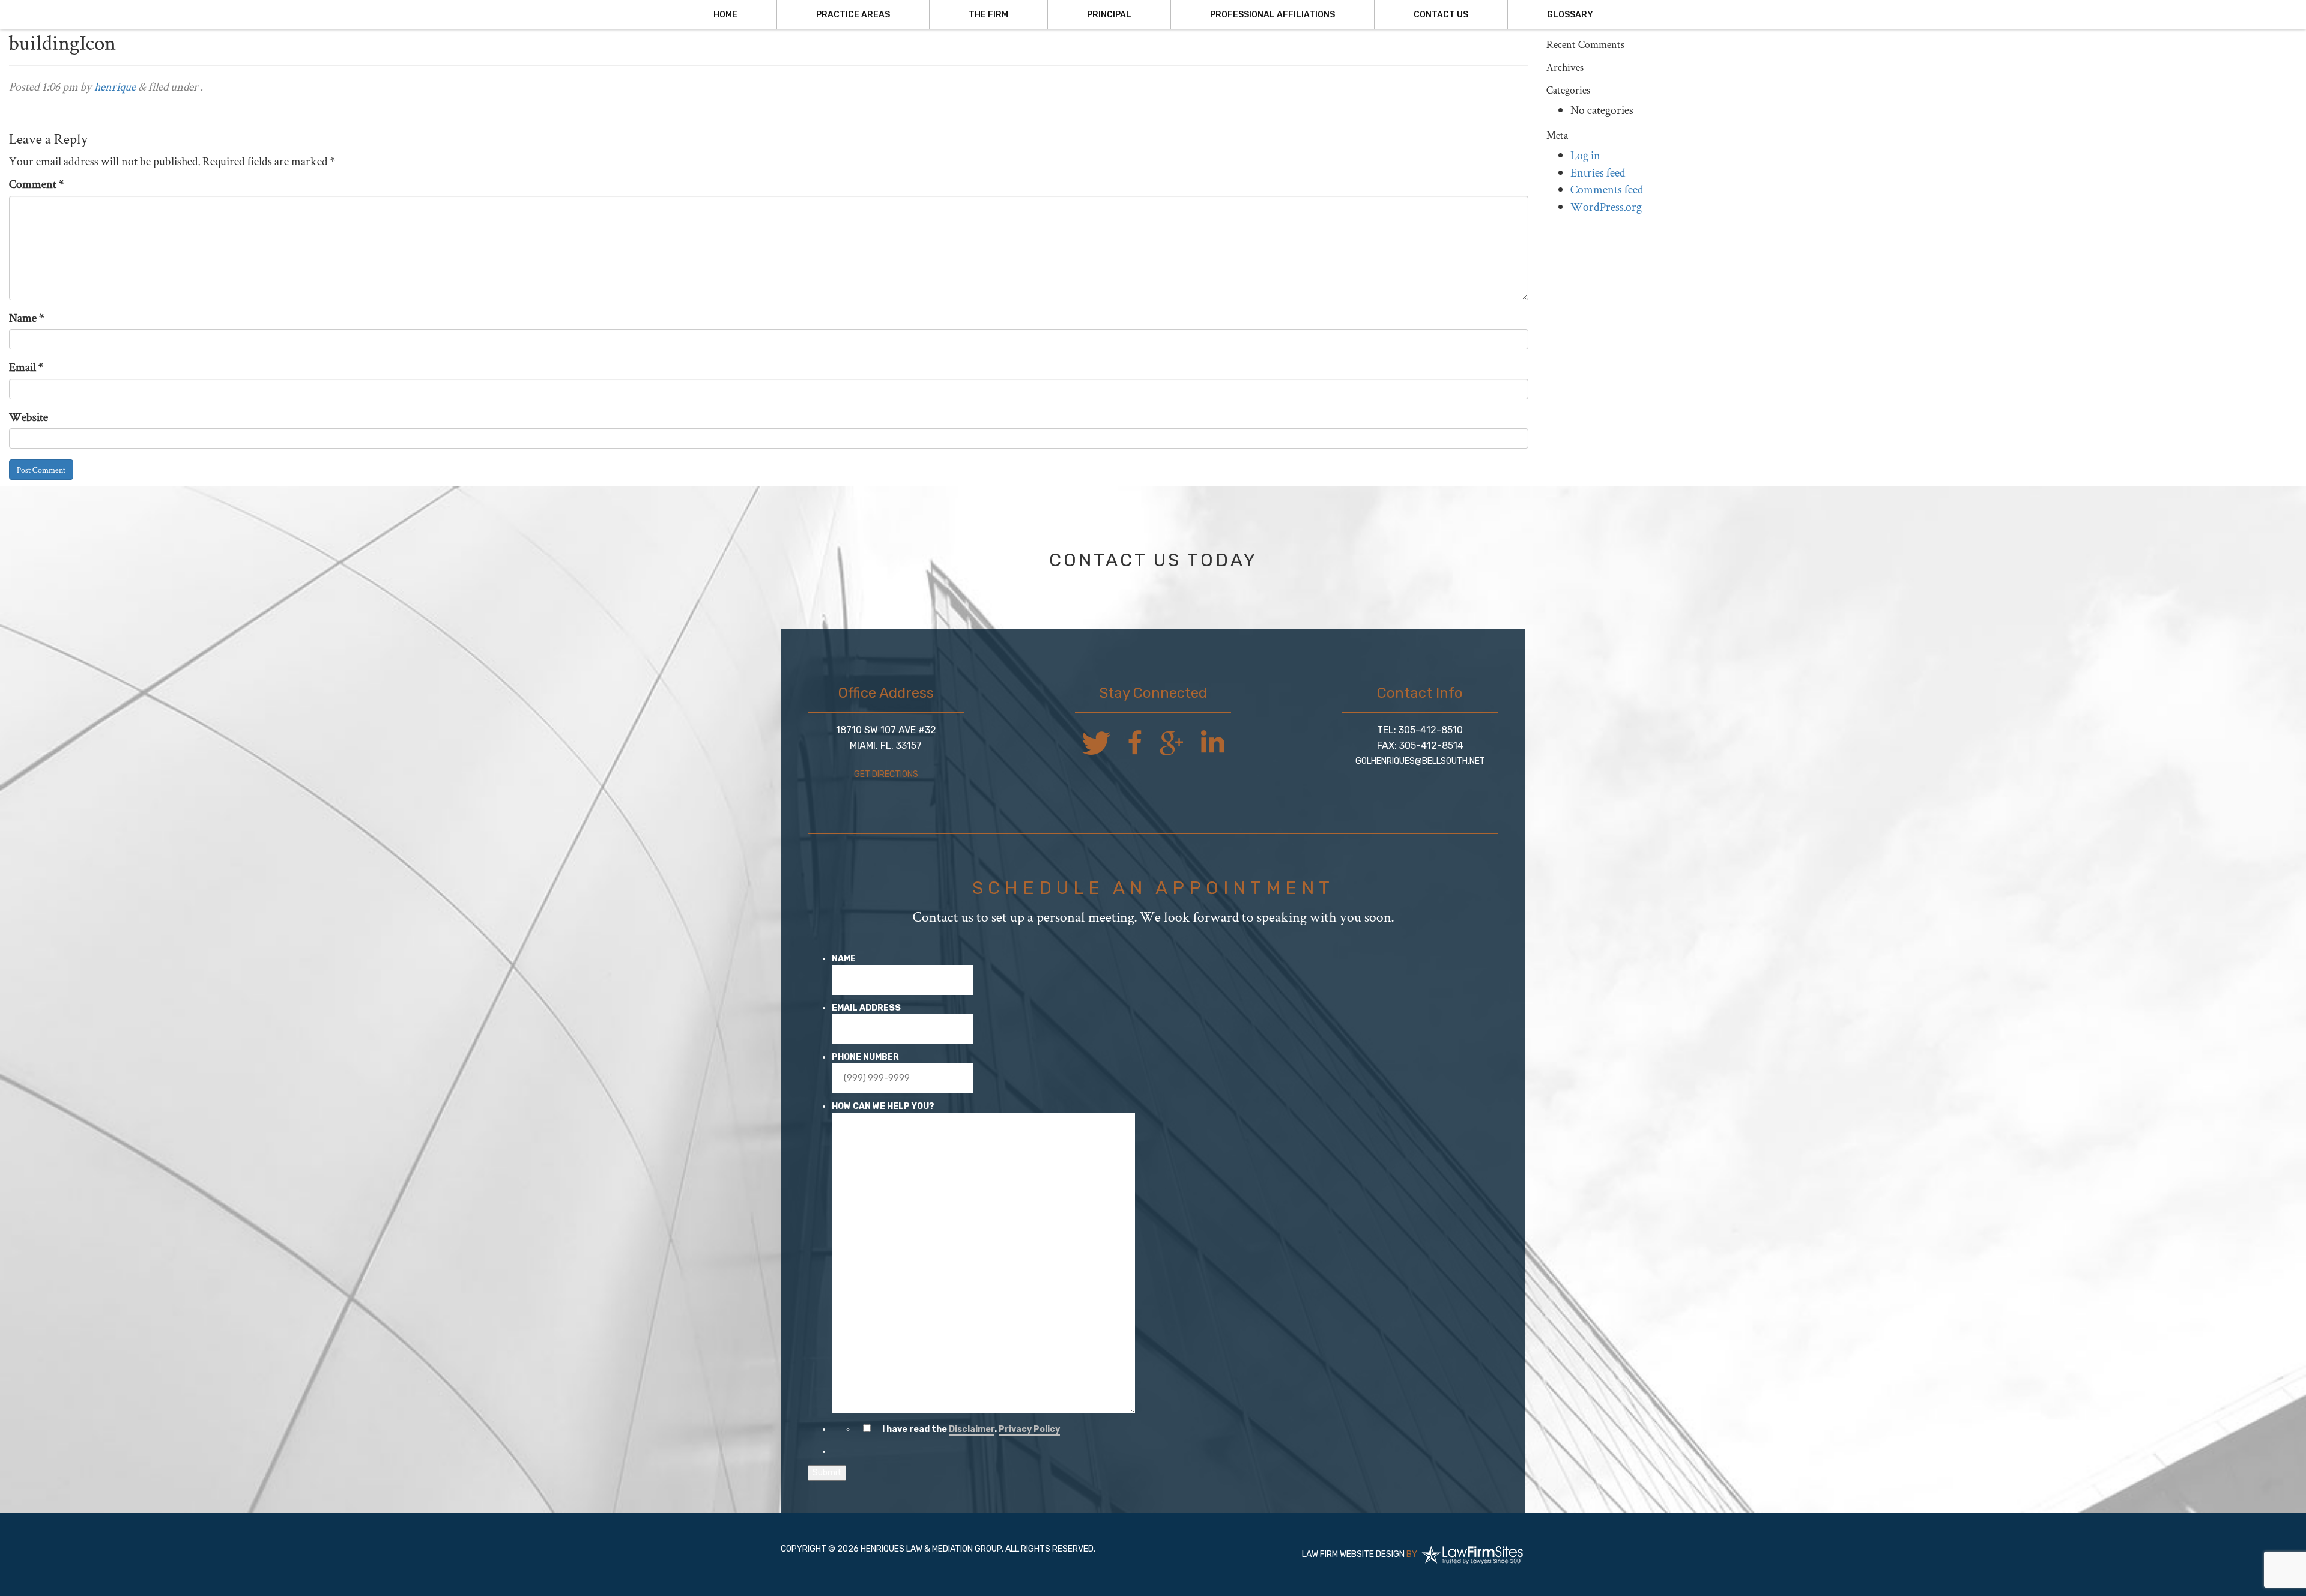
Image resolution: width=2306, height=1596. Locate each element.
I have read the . (971, 1429)
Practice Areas (853, 15)
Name (26, 317)
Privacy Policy (1029, 1429)
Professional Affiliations (1273, 15)
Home (725, 15)
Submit (827, 1473)
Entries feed (1598, 172)
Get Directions (886, 774)
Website (29, 416)
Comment (36, 183)
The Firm (988, 15)
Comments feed (1607, 189)
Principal (1109, 15)
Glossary (1570, 15)
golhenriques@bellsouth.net (1420, 761)
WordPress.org (1606, 206)
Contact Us (1441, 15)
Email (26, 367)
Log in (1585, 155)
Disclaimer (972, 1429)
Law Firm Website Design (1353, 1554)
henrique (115, 86)
